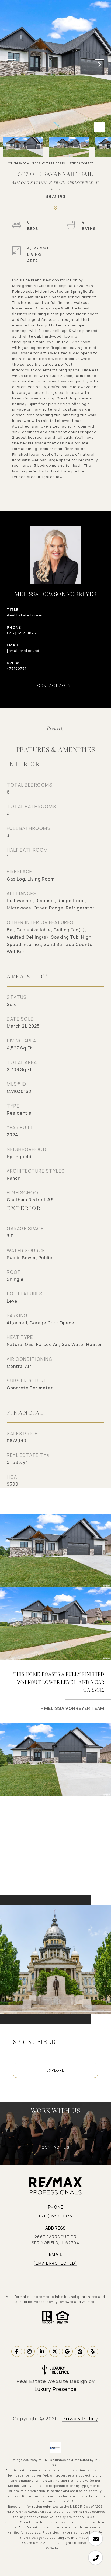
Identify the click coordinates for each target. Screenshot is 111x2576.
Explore (55, 2070)
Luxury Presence (56, 2389)
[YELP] (93, 2351)
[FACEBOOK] (17, 2351)
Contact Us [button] (55, 2147)
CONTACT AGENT (55, 685)
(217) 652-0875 (21, 633)
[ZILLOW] (80, 2351)
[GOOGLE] (67, 2351)
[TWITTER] (55, 2351)
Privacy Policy (80, 2418)
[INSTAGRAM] (29, 2351)
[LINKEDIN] (42, 2351)
